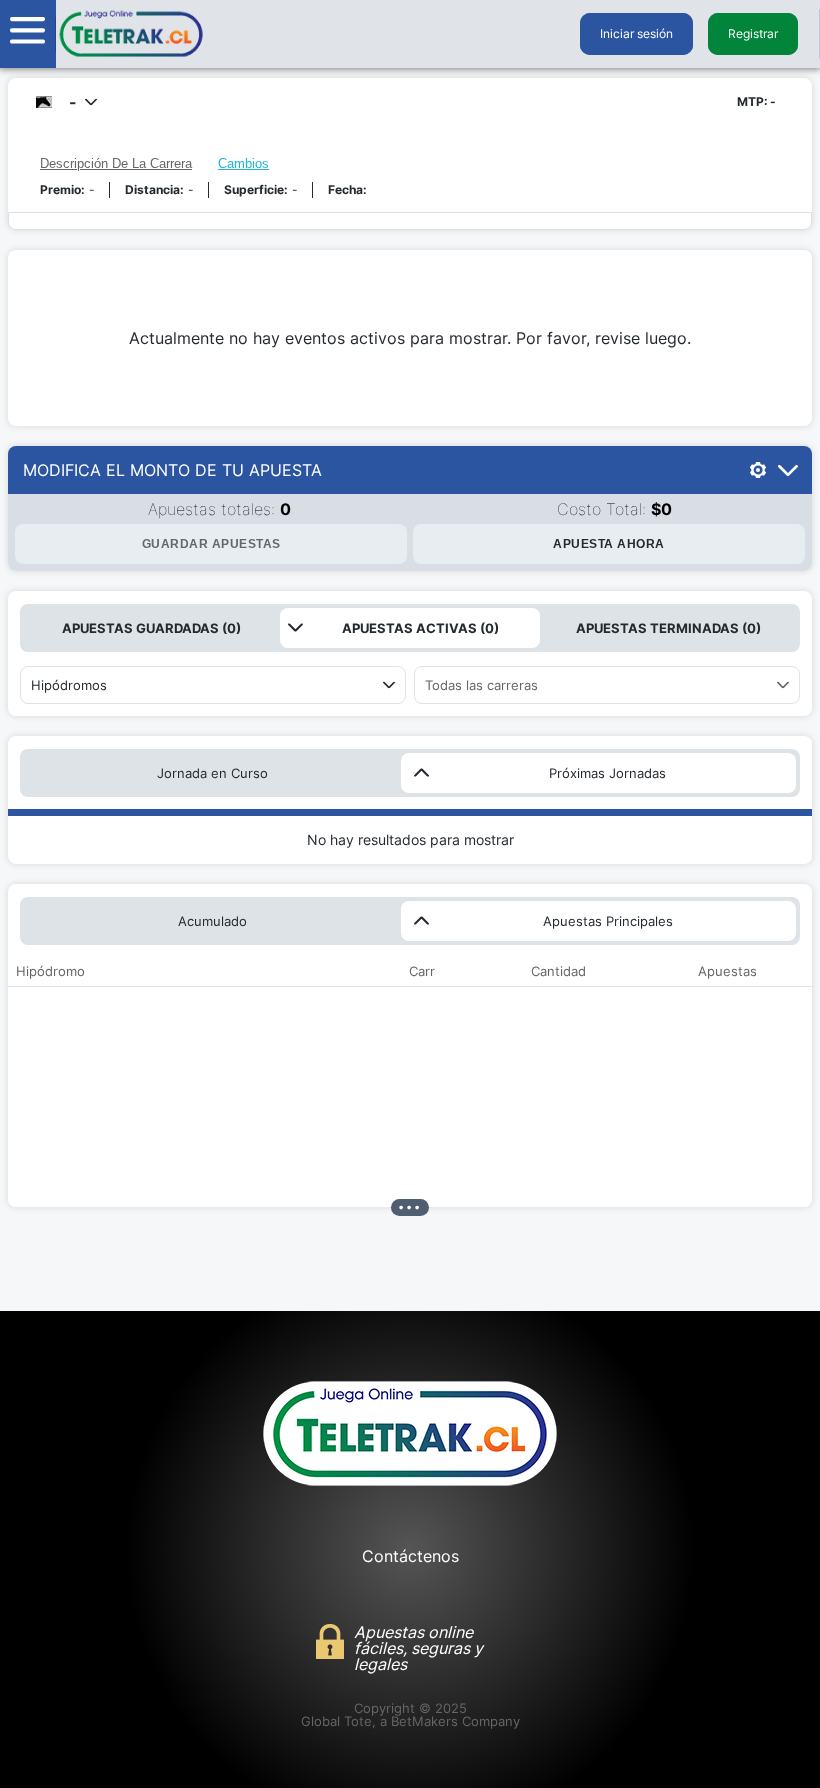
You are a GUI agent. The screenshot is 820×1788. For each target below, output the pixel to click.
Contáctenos (410, 1556)
